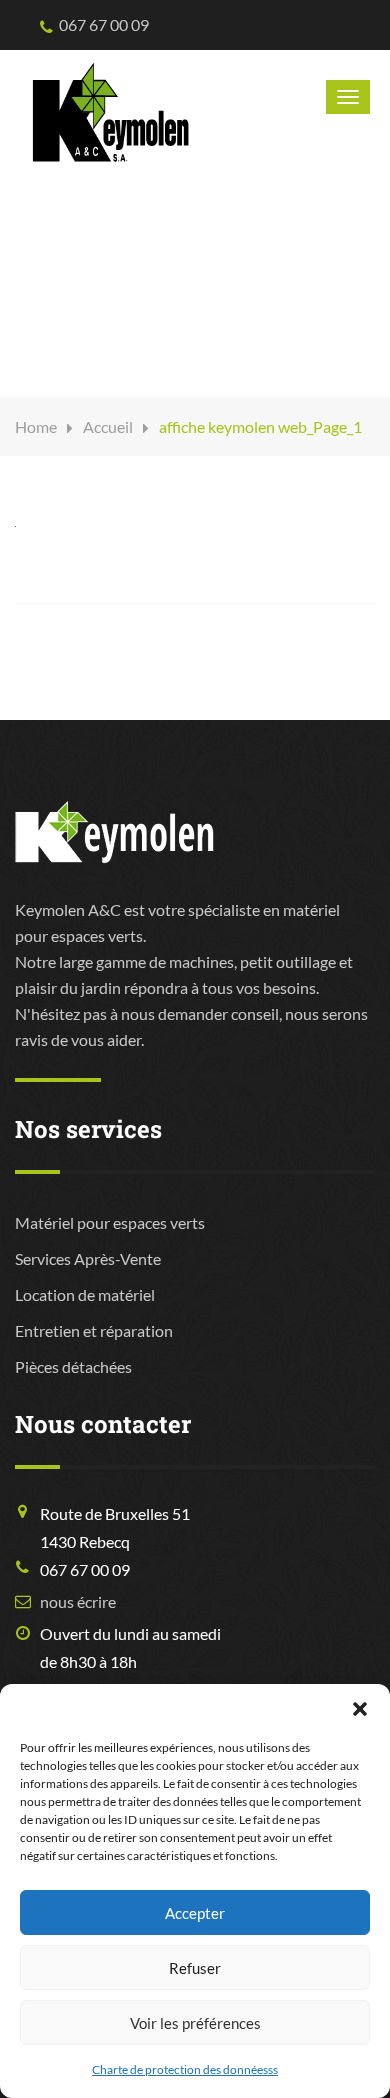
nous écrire (78, 1601)
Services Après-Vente (88, 1258)
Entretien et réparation (94, 1330)
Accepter (195, 1913)
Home (36, 426)
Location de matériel (85, 1294)
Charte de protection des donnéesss (185, 2069)
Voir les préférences (195, 2023)
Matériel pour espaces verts (110, 1222)
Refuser (195, 1968)
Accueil (108, 426)
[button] (360, 1709)
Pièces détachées (73, 1366)
